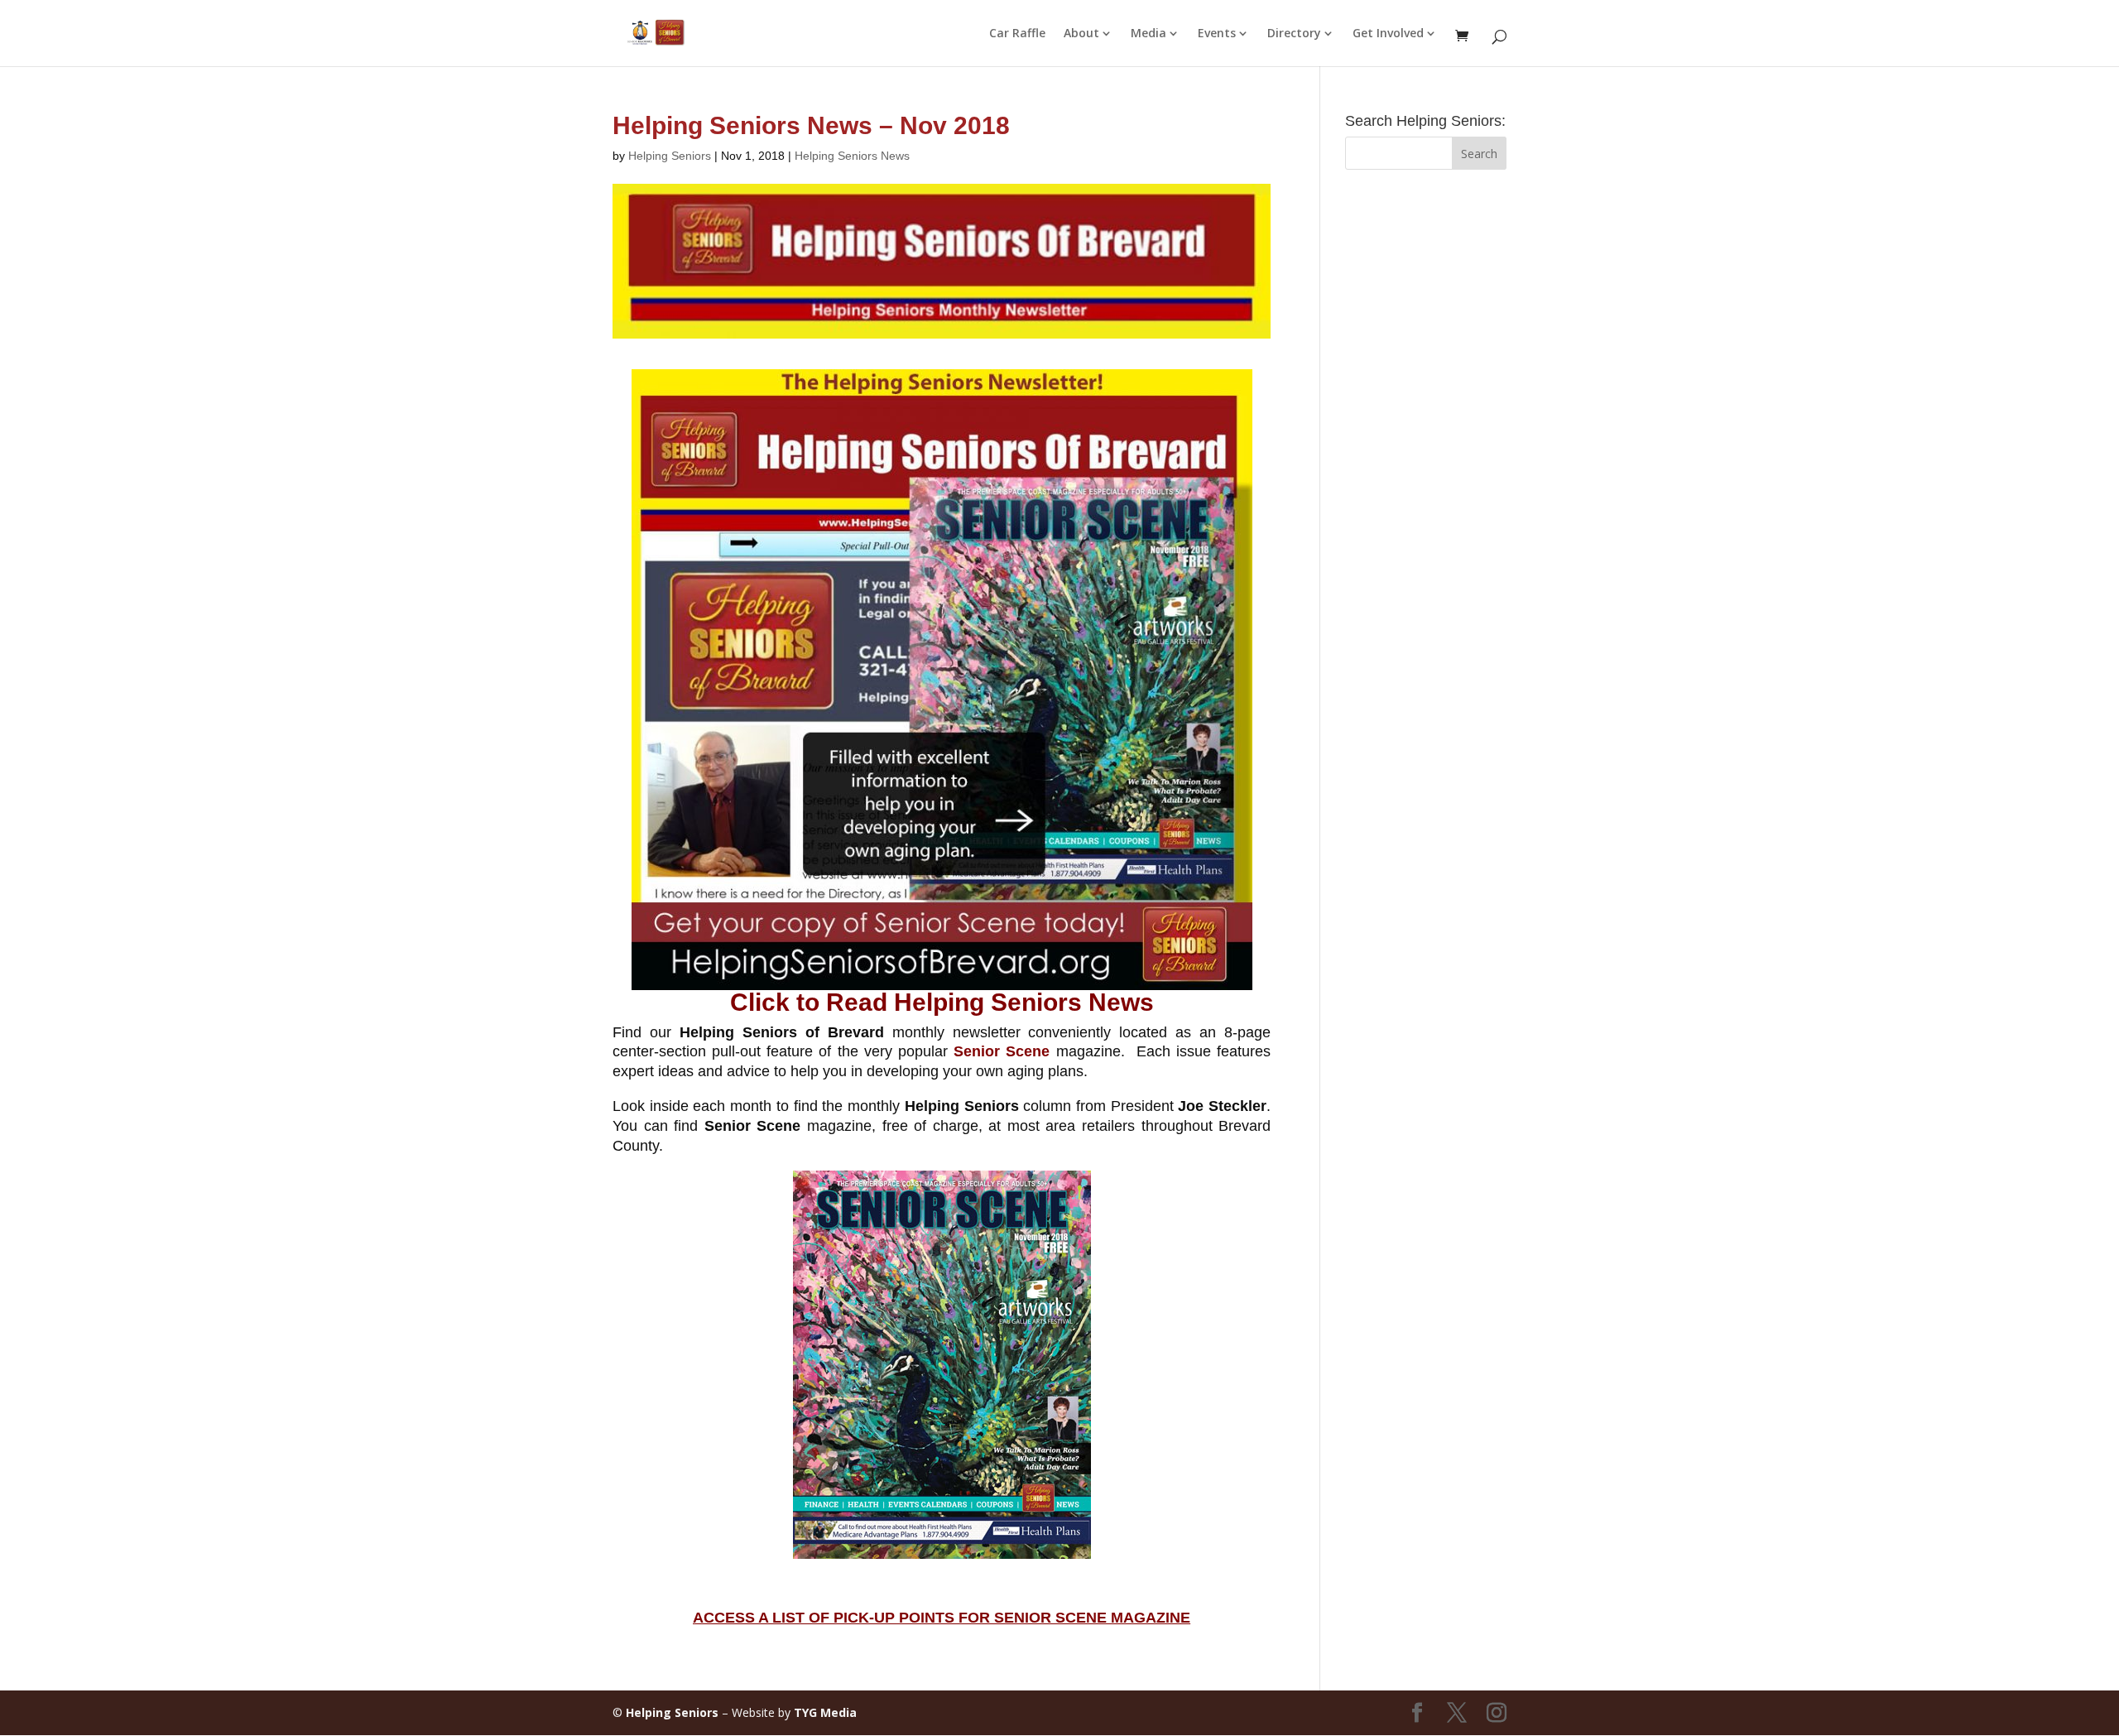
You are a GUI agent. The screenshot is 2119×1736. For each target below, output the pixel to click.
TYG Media (825, 1712)
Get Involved (1388, 34)
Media (1148, 34)
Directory (1294, 34)
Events (1217, 34)
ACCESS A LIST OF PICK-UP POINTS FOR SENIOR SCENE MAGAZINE (942, 1618)
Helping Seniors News (852, 156)
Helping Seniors (670, 156)
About (1081, 34)
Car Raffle (1017, 34)
